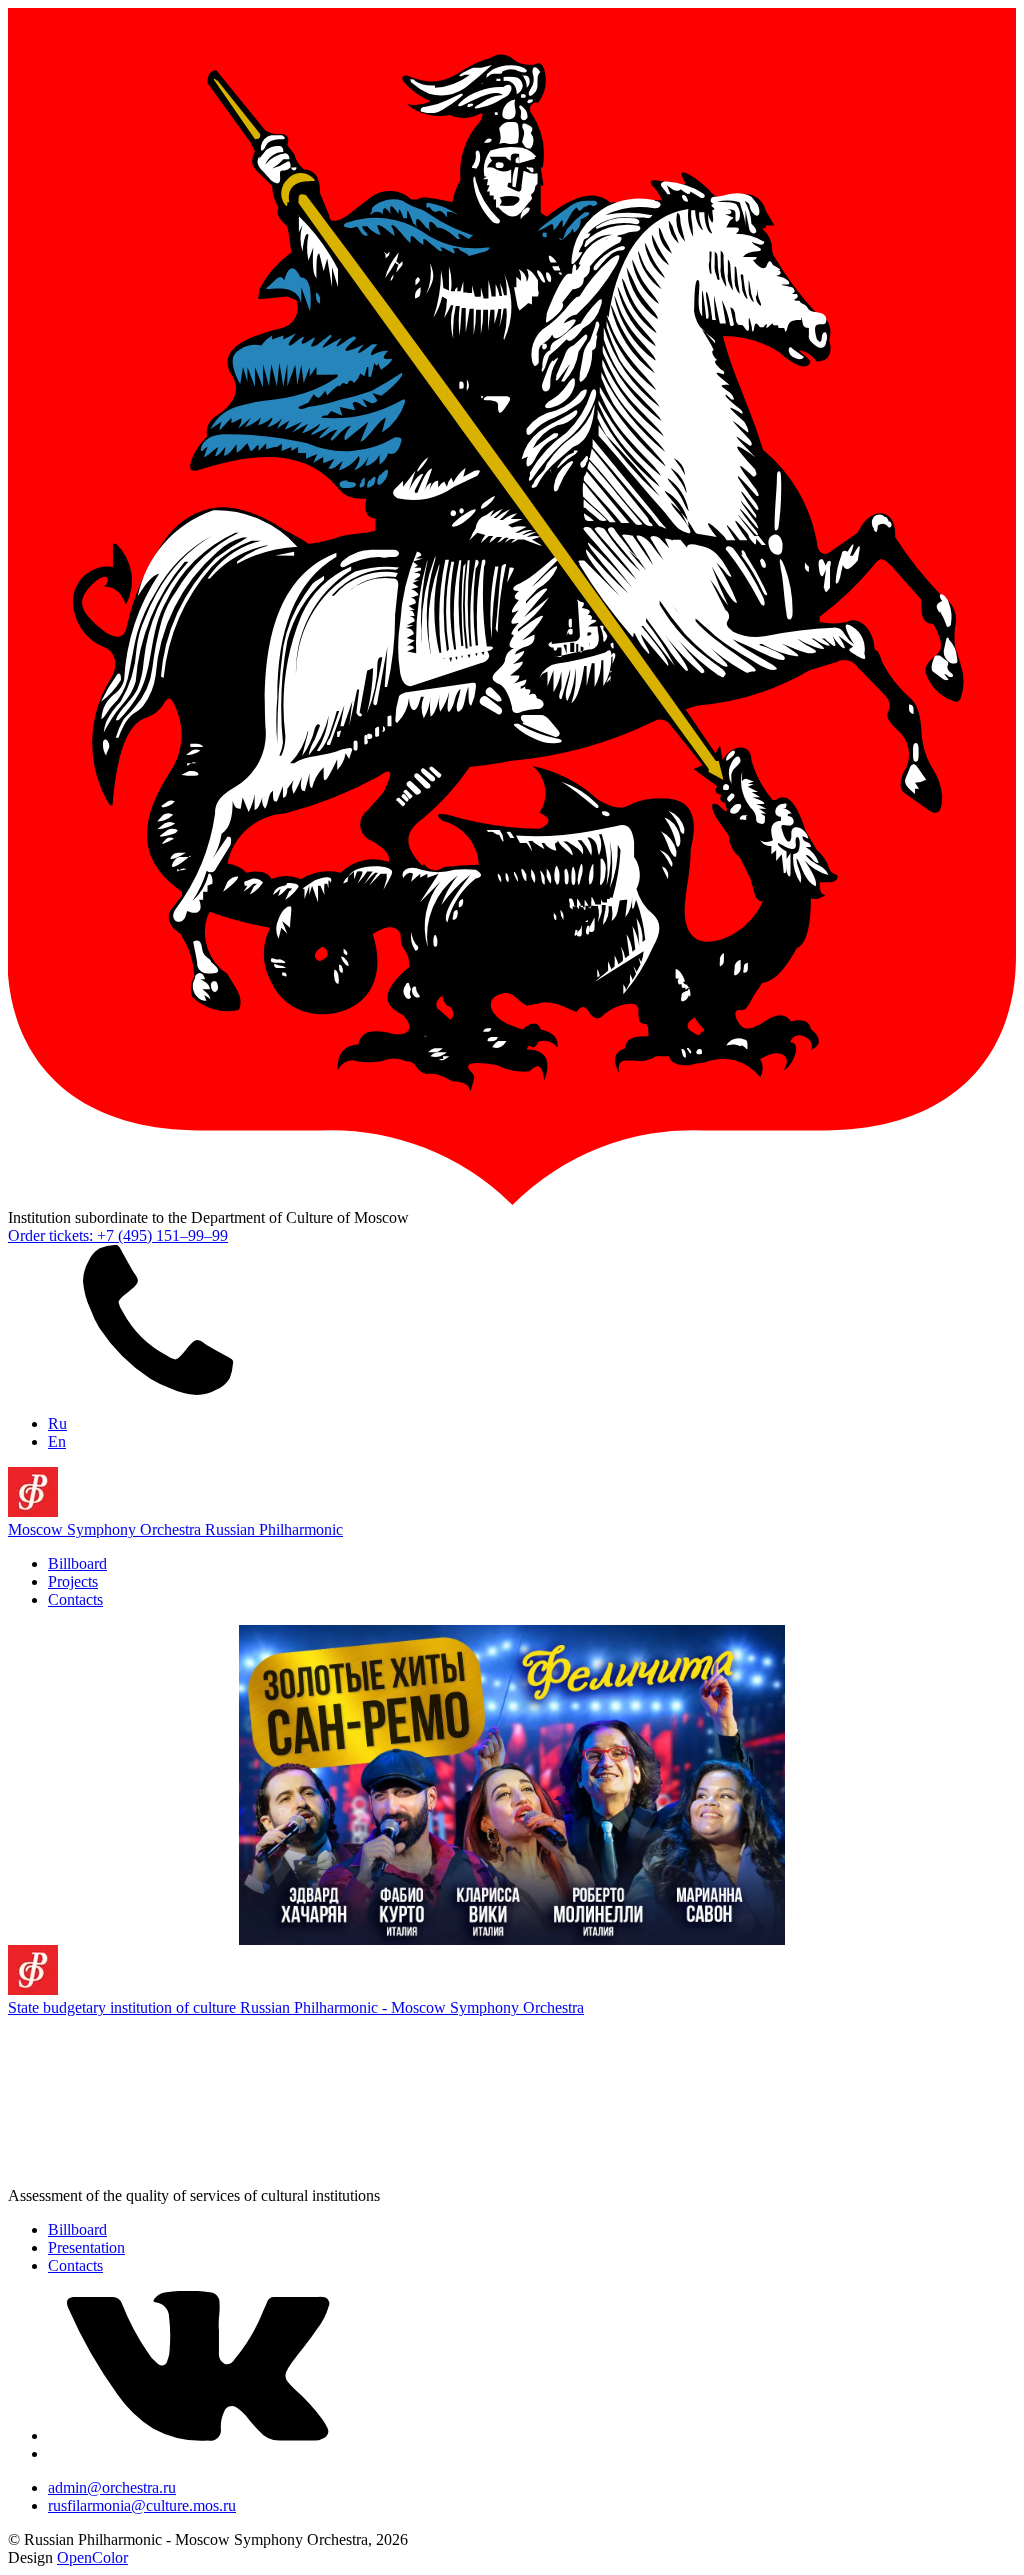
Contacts (75, 1599)
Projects (73, 1581)
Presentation (86, 2247)
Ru (57, 1423)
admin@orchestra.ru (112, 2487)
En (57, 1441)
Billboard (77, 1563)
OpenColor (92, 2557)
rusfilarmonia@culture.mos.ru (142, 2505)
